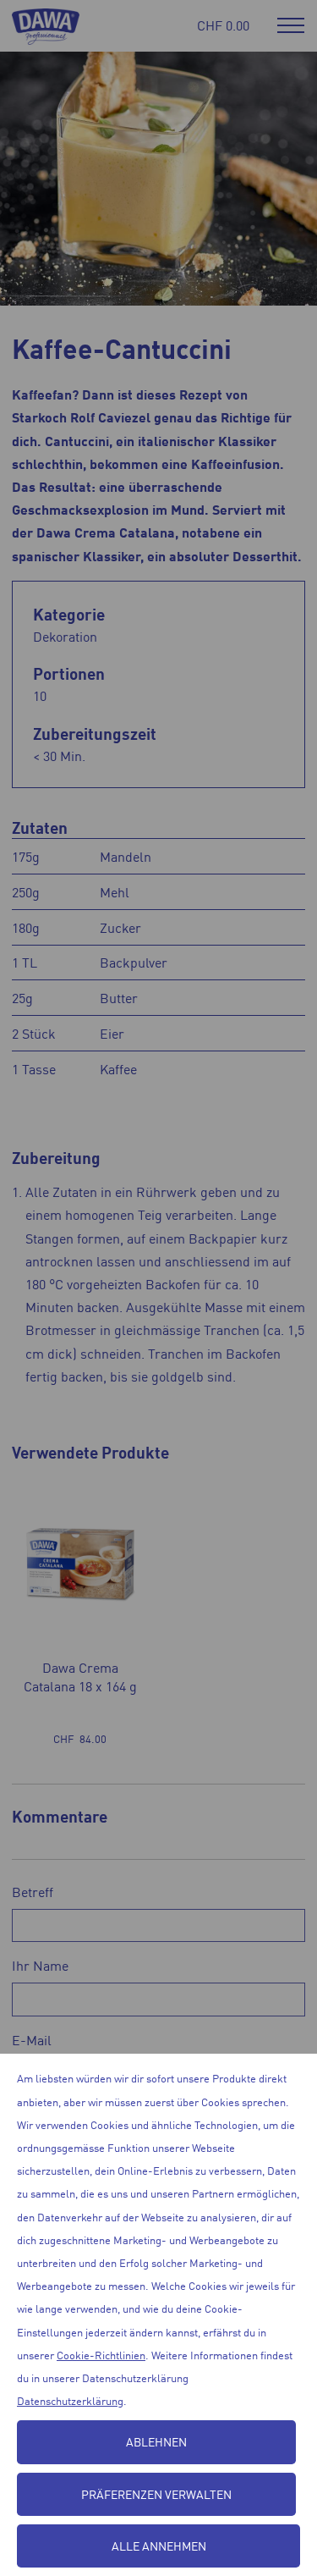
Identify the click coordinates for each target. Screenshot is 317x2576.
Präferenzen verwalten (156, 2494)
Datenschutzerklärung (70, 2400)
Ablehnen (156, 2441)
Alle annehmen (159, 2546)
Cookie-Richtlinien (101, 2355)
